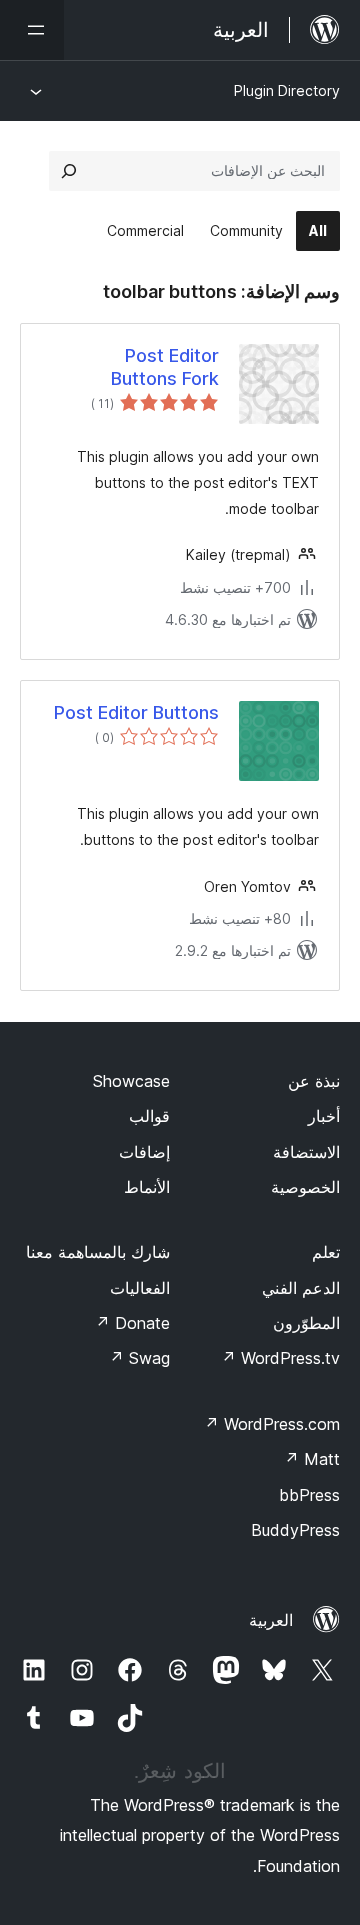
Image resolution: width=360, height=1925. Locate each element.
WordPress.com (272, 1424)
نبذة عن (314, 1081)
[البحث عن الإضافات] (69, 171)
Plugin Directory (287, 90)
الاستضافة (306, 1152)
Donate (132, 1323)
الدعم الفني (301, 1288)
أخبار (324, 1116)
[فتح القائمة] (32, 30)
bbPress (309, 1495)
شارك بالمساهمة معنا (98, 1252)
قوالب (149, 1116)
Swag (139, 1358)
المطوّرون (306, 1323)
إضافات (144, 1152)
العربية (271, 1620)
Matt (312, 1459)
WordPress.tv (280, 1358)
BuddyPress (295, 1530)
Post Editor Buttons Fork (165, 367)
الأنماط (147, 1187)
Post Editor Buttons (136, 712)
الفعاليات (140, 1288)
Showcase (131, 1081)
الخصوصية (305, 1187)
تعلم (326, 1252)
